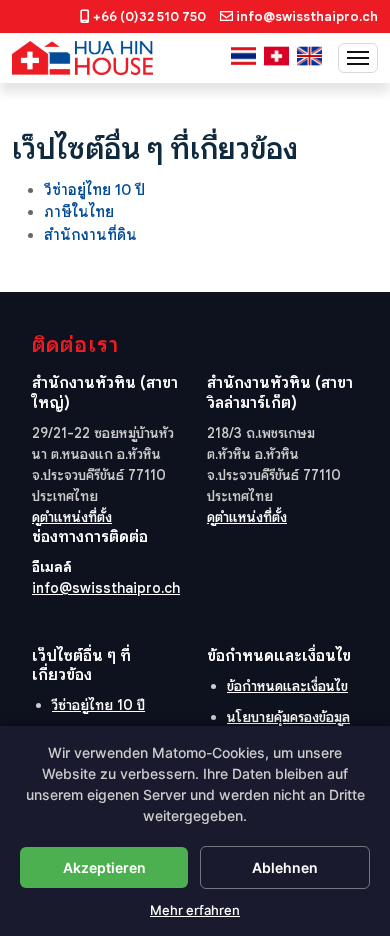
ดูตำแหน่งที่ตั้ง (72, 517)
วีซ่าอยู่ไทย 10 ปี (94, 190)
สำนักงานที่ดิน (90, 235)
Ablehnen (285, 867)
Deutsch (276, 56)
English (309, 56)
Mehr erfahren (195, 910)
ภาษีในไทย (79, 212)
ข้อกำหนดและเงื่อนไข (287, 686)
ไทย (243, 56)
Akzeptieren (104, 867)
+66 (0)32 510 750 (149, 16)
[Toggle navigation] (358, 58)
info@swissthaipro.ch (307, 16)
